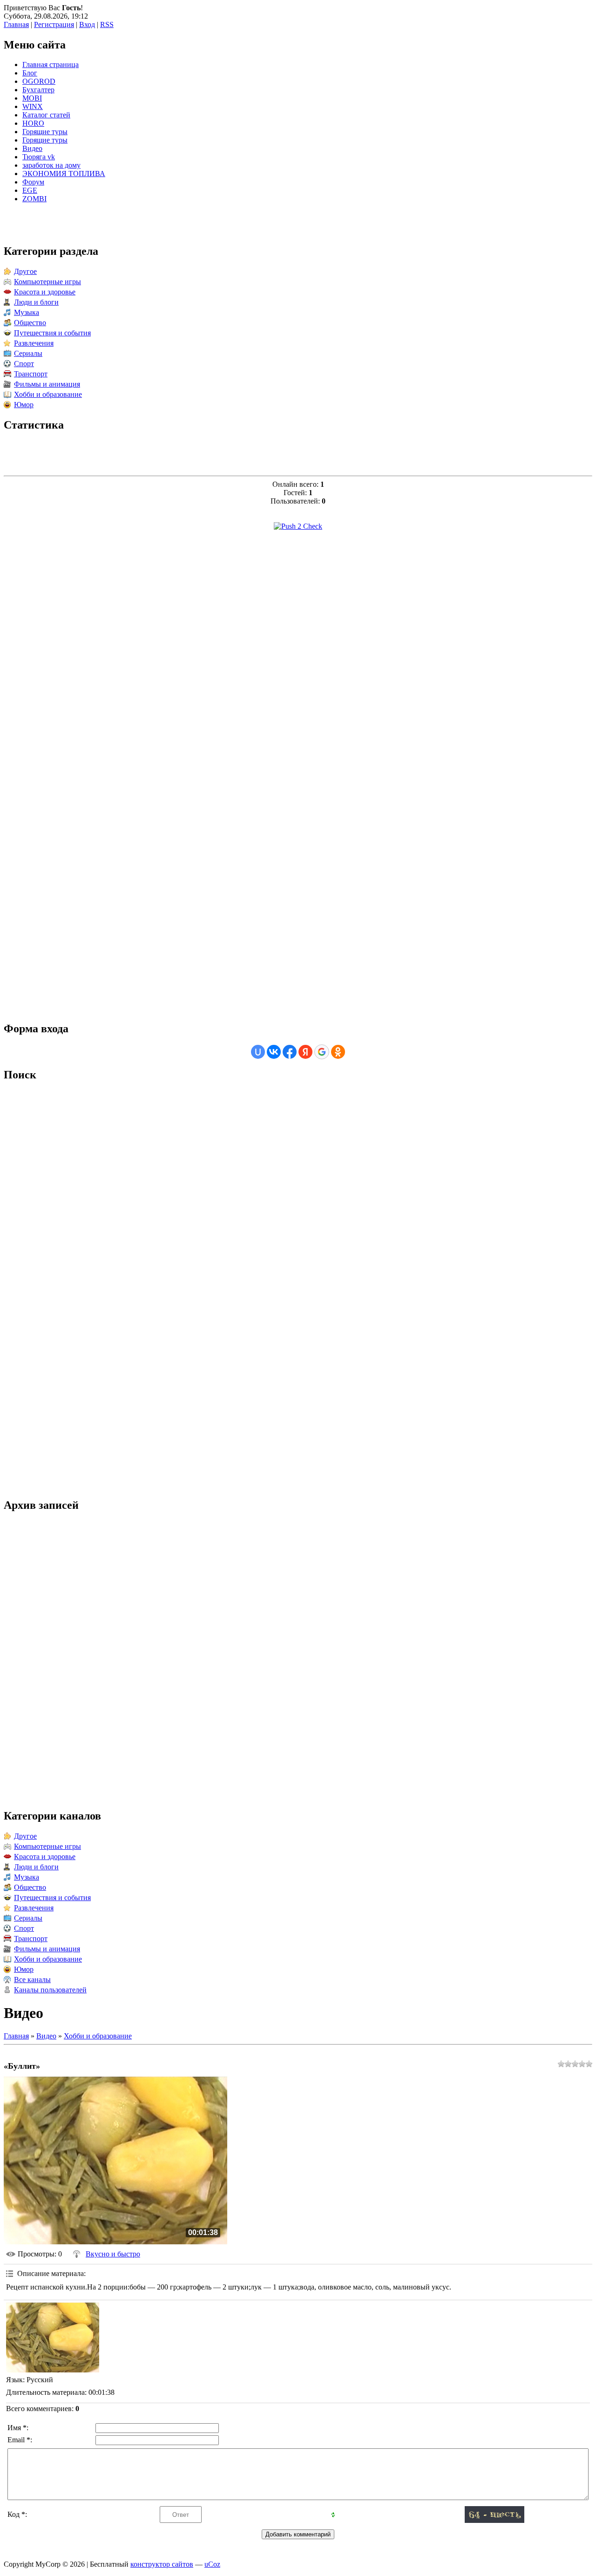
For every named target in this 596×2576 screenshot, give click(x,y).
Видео (46, 2036)
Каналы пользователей (50, 1990)
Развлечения (34, 343)
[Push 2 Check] (298, 526)
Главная (16, 24)
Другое (25, 271)
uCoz (212, 2564)
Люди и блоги (36, 302)
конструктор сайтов (162, 2564)
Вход (87, 24)
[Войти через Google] (322, 1052)
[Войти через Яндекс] (305, 1052)
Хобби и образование (48, 394)
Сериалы (28, 353)
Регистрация (54, 24)
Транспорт (31, 374)
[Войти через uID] (258, 1052)
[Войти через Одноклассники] (338, 1052)
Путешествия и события (52, 333)
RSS (107, 24)
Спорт (24, 364)
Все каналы (32, 1980)
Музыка (27, 312)
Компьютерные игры (47, 282)
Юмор (24, 405)
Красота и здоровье (45, 292)
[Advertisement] (298, 679)
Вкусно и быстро (113, 2254)
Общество (30, 323)
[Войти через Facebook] (290, 1052)
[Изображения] (53, 2337)
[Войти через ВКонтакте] (274, 1052)
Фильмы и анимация (47, 384)
